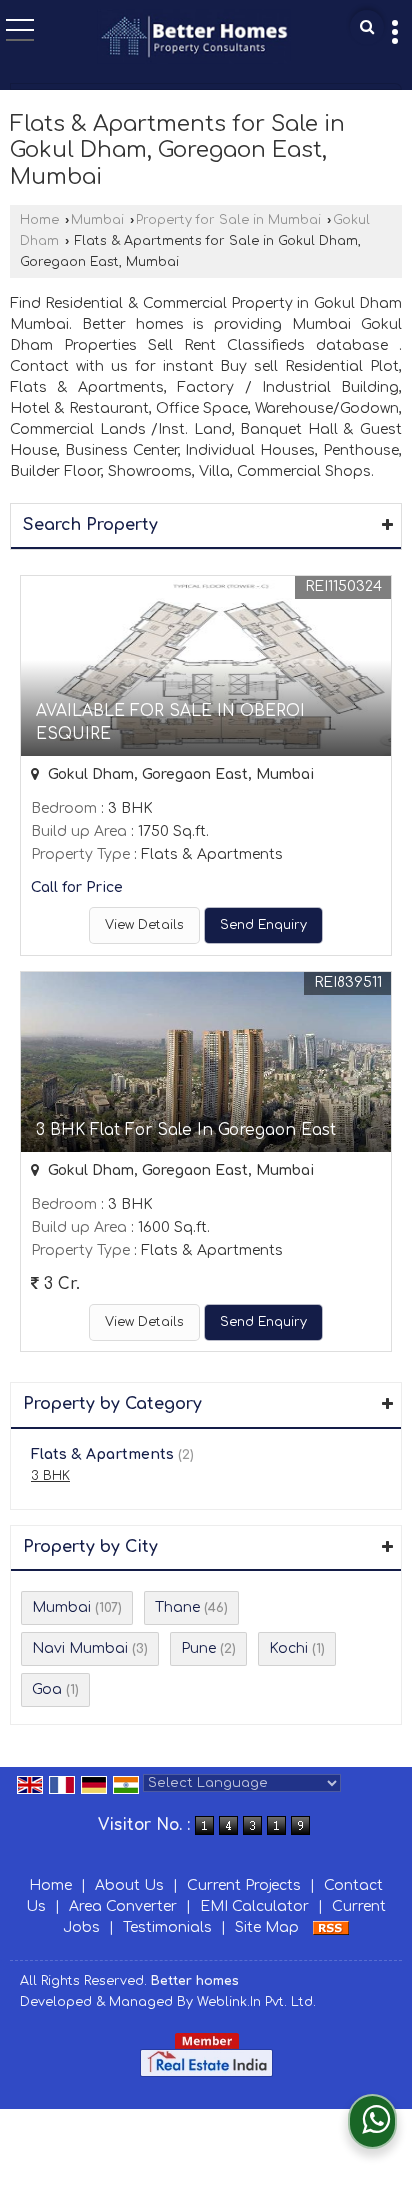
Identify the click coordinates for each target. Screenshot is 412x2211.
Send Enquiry (263, 925)
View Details (144, 925)
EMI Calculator (254, 1906)
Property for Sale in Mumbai (228, 220)
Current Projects (244, 1885)
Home (39, 220)
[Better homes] (194, 38)
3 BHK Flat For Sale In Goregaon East (186, 1130)
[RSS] (331, 1927)
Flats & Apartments (102, 1454)
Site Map (267, 1927)
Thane (177, 1607)
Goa (47, 1689)
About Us (129, 1885)
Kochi (288, 1648)
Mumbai (97, 220)
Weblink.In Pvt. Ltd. (256, 2002)
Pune (198, 1648)
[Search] (367, 27)
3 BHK (50, 1476)
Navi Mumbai (80, 1648)
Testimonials (167, 1927)
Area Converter (123, 1906)
